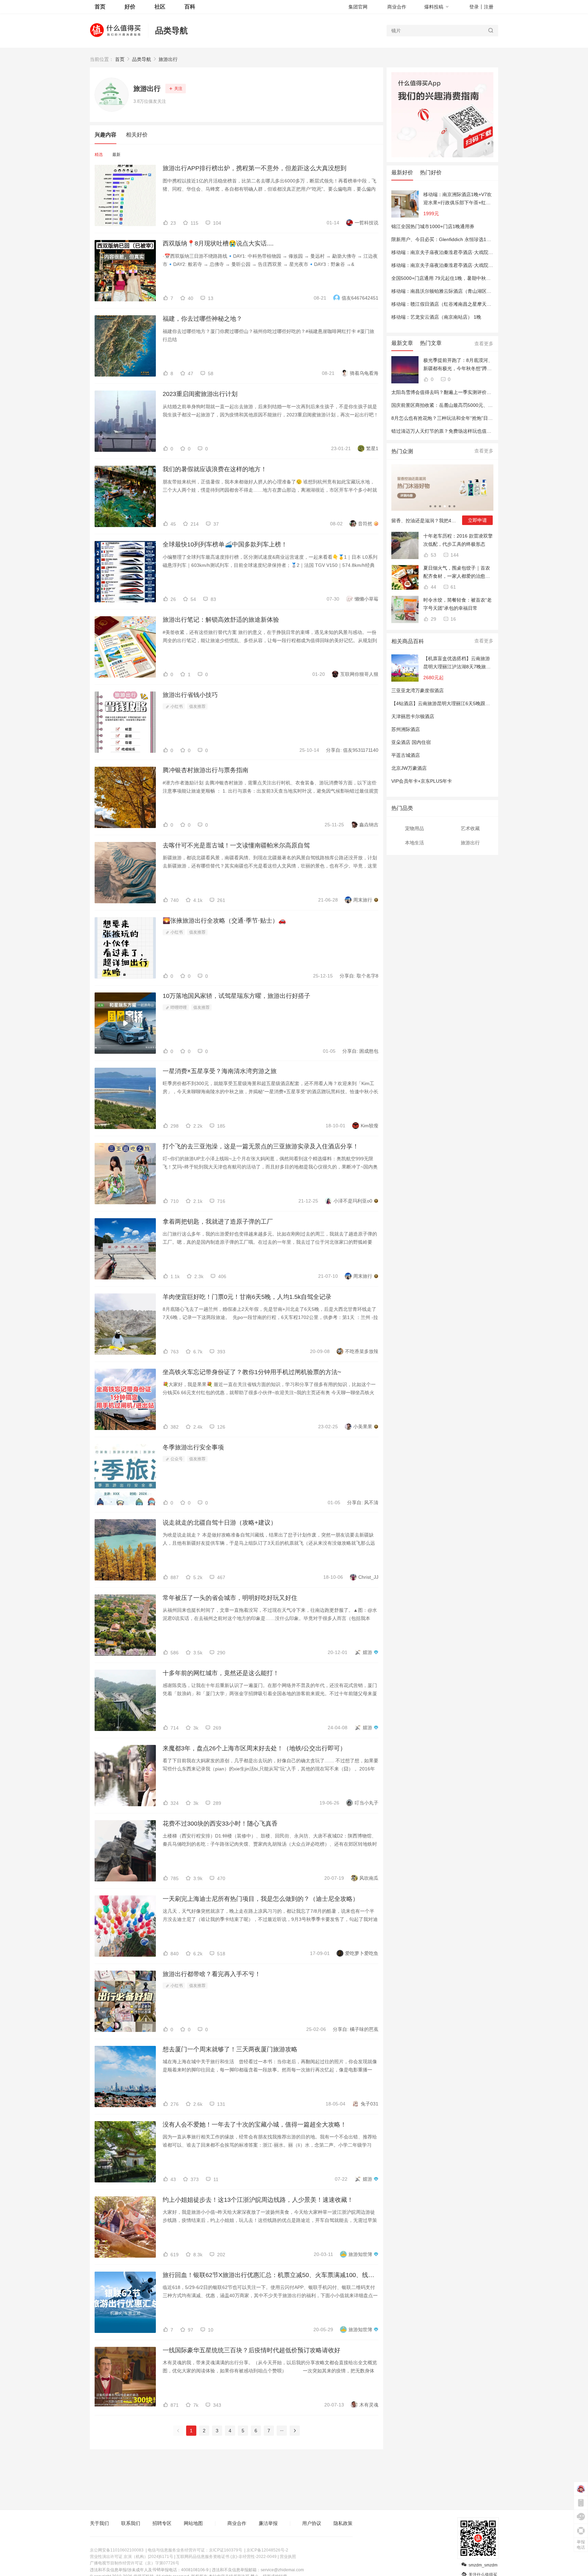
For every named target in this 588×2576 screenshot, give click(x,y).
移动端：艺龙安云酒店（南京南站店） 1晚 (436, 317)
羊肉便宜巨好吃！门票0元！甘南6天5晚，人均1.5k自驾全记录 (247, 1297)
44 (433, 587)
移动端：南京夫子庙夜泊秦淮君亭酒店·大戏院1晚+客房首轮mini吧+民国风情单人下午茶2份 (488, 252)
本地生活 (414, 843)
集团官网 (358, 7)
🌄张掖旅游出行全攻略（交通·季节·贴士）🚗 (224, 921)
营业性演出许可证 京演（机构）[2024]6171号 (132, 2557)
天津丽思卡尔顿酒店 (413, 716)
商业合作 (397, 7)
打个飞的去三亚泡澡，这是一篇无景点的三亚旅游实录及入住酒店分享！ (261, 1146)
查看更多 (484, 344)
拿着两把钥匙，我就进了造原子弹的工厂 (218, 1222)
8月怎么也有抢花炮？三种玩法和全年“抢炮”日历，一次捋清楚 (456, 418)
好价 (130, 7)
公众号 (176, 1459)
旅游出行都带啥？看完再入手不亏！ (212, 1974)
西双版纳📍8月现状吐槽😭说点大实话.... (218, 243)
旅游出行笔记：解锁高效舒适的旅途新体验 (221, 620)
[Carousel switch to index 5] (450, 506)
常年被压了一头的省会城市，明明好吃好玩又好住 (230, 1598)
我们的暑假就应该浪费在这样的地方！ (215, 469)
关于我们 (99, 2523)
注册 (489, 7)
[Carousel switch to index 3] (440, 506)
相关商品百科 (408, 641)
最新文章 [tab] (402, 343)
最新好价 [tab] (402, 172)
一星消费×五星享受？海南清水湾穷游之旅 (220, 1071)
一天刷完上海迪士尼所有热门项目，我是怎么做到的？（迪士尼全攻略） (261, 1899)
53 (433, 555)
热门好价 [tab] (431, 172)
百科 (190, 7)
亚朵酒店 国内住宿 (411, 742)
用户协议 (312, 2523)
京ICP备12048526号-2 (267, 2550)
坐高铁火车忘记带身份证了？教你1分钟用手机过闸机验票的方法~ (252, 1372)
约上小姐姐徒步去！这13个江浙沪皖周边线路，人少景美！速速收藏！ (258, 2200)
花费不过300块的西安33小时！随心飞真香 (220, 1824)
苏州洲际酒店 (406, 729)
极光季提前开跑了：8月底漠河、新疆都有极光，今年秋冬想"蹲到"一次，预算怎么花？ (458, 365)
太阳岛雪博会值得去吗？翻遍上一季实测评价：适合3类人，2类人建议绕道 (470, 392)
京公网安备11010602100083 (117, 2550)
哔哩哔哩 (178, 1007)
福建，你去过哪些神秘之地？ (202, 319)
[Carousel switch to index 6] (454, 506)
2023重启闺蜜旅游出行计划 (200, 394)
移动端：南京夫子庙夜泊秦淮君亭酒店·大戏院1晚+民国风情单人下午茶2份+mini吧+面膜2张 (488, 265)
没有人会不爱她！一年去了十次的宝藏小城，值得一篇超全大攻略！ (255, 2125)
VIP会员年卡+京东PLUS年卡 (422, 781)
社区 (160, 7)
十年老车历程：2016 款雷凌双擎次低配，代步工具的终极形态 (458, 540)
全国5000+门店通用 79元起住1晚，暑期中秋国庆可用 (448, 278)
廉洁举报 (268, 2523)
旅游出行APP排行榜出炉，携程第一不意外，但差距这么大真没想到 (255, 168)
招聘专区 (162, 2523)
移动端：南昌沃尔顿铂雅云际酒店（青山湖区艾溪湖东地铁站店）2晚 (464, 291)
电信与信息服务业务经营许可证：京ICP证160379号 (195, 2550)
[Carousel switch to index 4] (445, 506)
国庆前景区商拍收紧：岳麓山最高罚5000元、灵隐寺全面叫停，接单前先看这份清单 (480, 405)
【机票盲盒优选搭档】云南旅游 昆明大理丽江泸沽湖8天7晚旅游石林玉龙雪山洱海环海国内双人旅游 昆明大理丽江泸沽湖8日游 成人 (457, 663)
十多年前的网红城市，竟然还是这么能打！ (221, 1673)
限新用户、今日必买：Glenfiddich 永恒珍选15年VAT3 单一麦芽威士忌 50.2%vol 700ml (483, 239)
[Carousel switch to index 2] (435, 506)
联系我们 (131, 2523)
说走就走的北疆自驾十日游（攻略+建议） (220, 1523)
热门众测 (402, 451)
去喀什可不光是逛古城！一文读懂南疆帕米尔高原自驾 (236, 845)
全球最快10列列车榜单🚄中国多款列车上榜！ (225, 544)
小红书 (176, 706)
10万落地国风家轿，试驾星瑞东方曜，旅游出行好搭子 (236, 996)
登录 (474, 7)
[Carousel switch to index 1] (430, 506)
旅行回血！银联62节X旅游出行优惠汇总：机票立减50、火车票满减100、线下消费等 (271, 2275)
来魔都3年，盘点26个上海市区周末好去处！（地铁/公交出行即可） (254, 1748)
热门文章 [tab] (431, 343)
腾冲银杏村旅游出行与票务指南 (206, 770)
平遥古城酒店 (406, 755)
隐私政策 (343, 2523)
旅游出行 (168, 59)
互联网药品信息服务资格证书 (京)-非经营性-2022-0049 (226, 2557)
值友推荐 (197, 706)
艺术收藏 (470, 828)
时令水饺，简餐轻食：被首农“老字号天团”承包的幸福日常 (458, 604)
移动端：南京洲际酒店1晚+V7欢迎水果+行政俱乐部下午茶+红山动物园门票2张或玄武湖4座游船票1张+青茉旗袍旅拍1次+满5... (458, 199)
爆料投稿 (434, 7)
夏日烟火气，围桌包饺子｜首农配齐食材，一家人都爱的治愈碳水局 (457, 573)
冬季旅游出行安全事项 (193, 1447)
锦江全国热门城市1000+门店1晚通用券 (433, 226)
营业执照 (288, 2557)
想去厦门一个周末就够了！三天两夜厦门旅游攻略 (230, 2049)
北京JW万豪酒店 (409, 768)
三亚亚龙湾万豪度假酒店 (418, 690)
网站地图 (193, 2523)
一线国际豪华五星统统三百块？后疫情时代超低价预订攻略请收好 (251, 2350)
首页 (120, 59)
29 (433, 619)
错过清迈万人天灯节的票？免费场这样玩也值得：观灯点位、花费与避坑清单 (472, 431)
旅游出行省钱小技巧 (190, 695)
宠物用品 (414, 828)
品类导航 (171, 30)
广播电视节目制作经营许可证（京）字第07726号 (135, 2563)
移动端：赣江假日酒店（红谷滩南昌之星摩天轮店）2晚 (450, 304)
